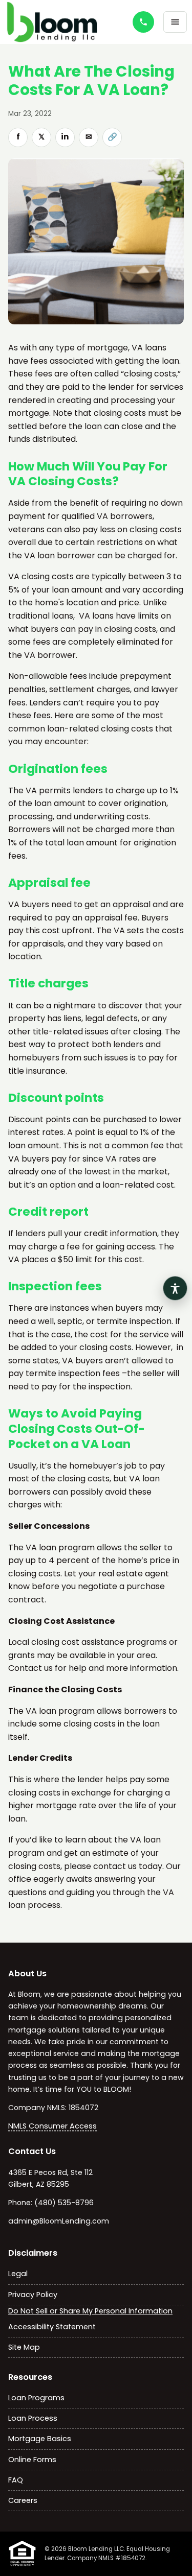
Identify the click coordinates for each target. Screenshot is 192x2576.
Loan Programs (36, 2398)
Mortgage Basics (40, 2439)
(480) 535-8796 (64, 2203)
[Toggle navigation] (175, 22)
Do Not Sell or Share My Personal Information (90, 2311)
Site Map (24, 2347)
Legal (18, 2274)
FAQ (16, 2480)
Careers (23, 2500)
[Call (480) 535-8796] (143, 22)
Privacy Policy (33, 2295)
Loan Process (33, 2418)
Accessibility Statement (52, 2327)
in (65, 137)
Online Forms (32, 2460)
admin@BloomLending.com (59, 2221)
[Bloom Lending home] (61, 22)
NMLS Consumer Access (52, 2126)
